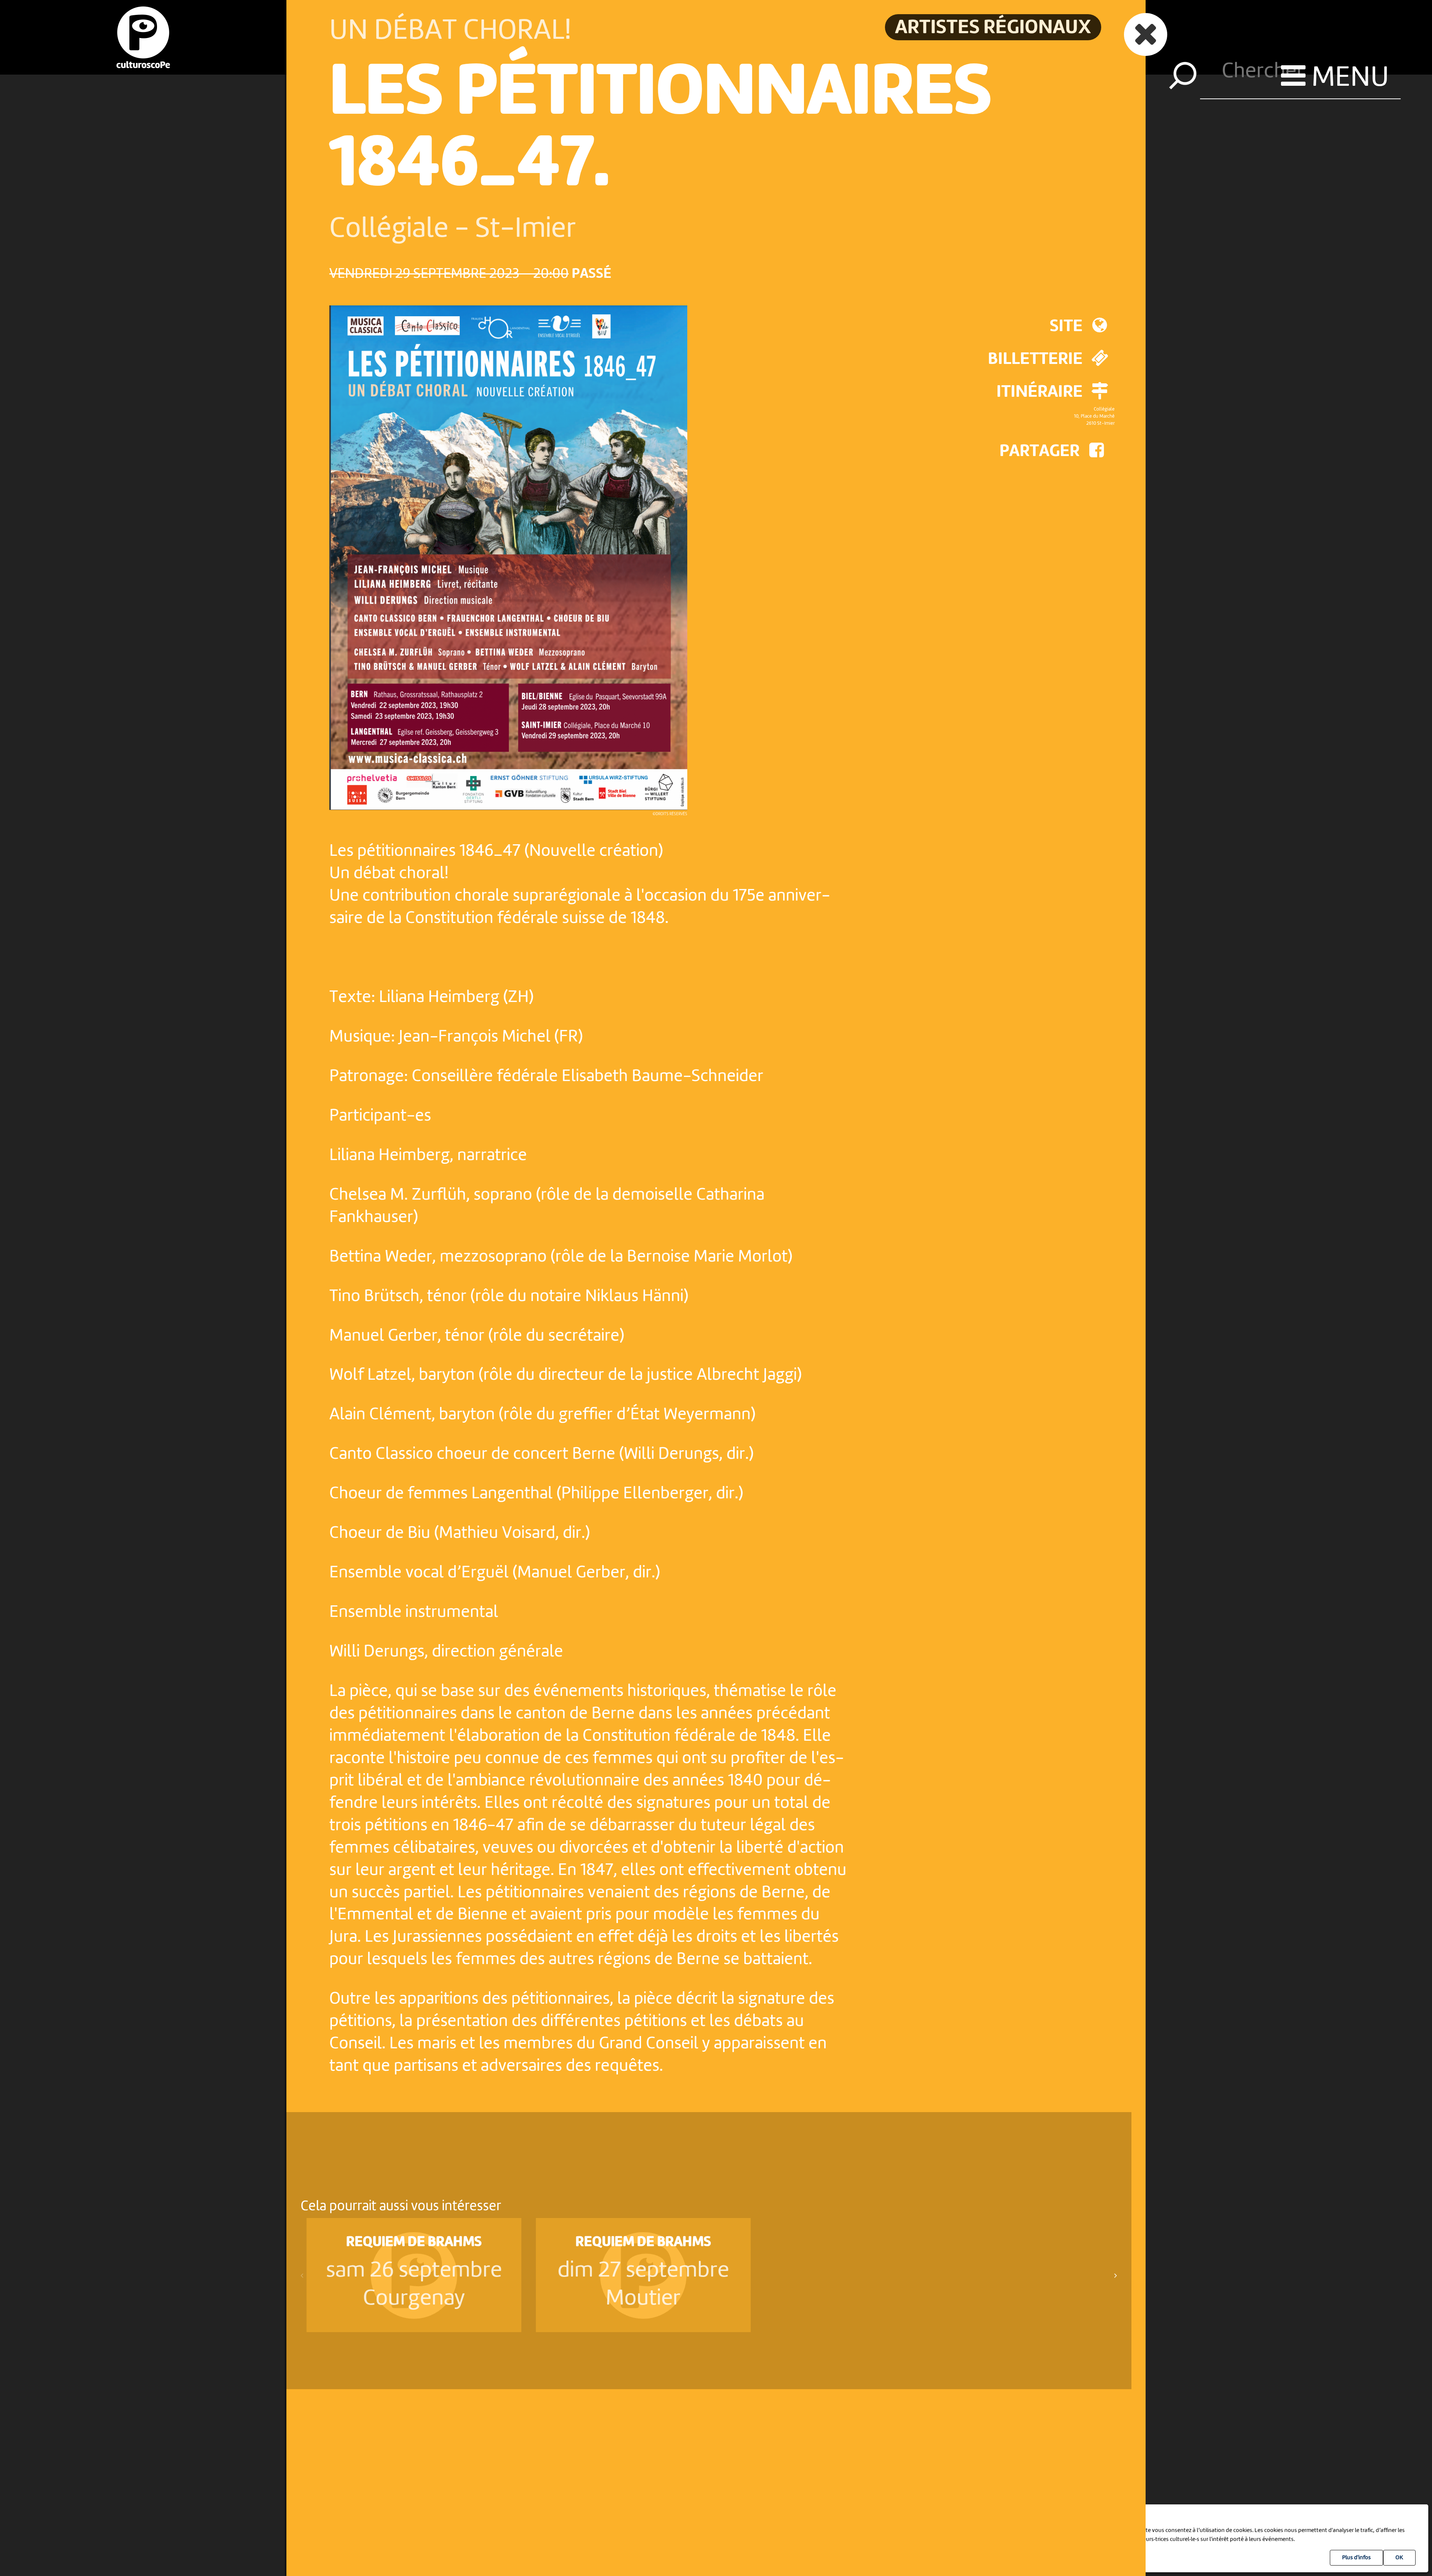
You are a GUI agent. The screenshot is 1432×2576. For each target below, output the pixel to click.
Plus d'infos (1356, 2558)
